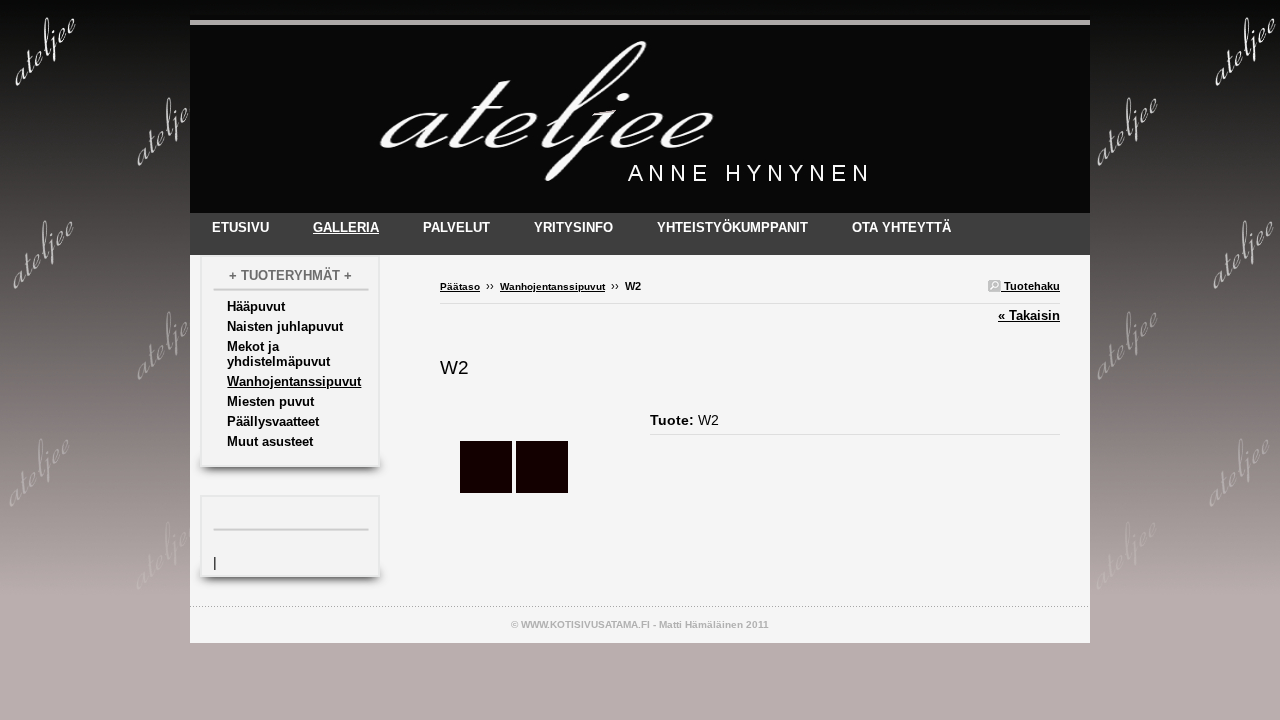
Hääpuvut (256, 306)
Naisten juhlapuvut (285, 326)
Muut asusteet (270, 441)
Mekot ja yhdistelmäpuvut (278, 354)
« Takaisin (1029, 315)
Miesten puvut (270, 401)
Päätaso (460, 286)
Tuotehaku (1030, 286)
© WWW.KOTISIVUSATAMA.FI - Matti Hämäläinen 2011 (640, 624)
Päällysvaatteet (273, 421)
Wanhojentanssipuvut (294, 381)
